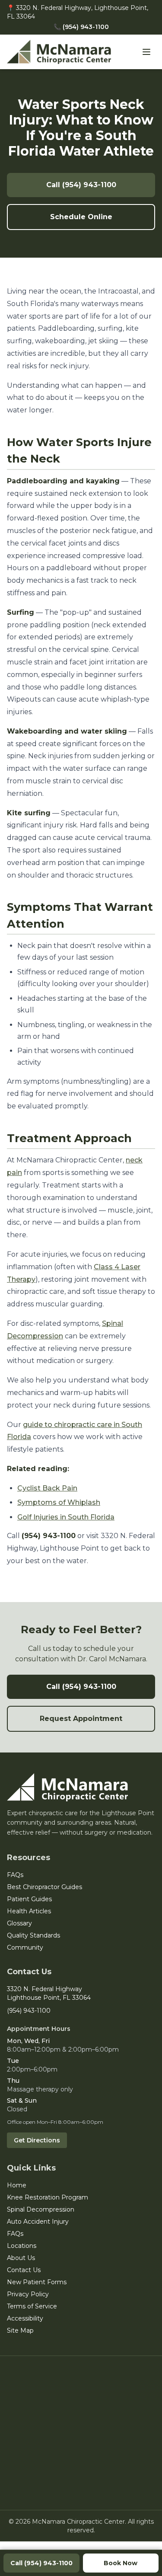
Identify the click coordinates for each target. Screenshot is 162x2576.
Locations (22, 2246)
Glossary (19, 1923)
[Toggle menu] (146, 52)
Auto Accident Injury (38, 2222)
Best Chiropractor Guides (44, 1887)
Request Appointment (81, 1719)
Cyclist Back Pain (47, 1488)
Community (25, 1947)
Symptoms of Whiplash (59, 1502)
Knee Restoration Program (48, 2197)
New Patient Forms (37, 2282)
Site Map (20, 2330)
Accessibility (25, 2318)
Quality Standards (33, 1935)
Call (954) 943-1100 (81, 185)
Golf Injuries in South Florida (66, 1517)
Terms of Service (32, 2306)
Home (17, 2185)
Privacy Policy (28, 2294)
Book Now (121, 2563)
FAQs (15, 1875)
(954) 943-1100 (29, 2011)
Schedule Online (81, 217)
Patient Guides (29, 1899)
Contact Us (24, 2270)
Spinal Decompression (41, 2209)
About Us (21, 2258)
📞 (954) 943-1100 (81, 27)
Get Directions (37, 2140)
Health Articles (29, 1911)
